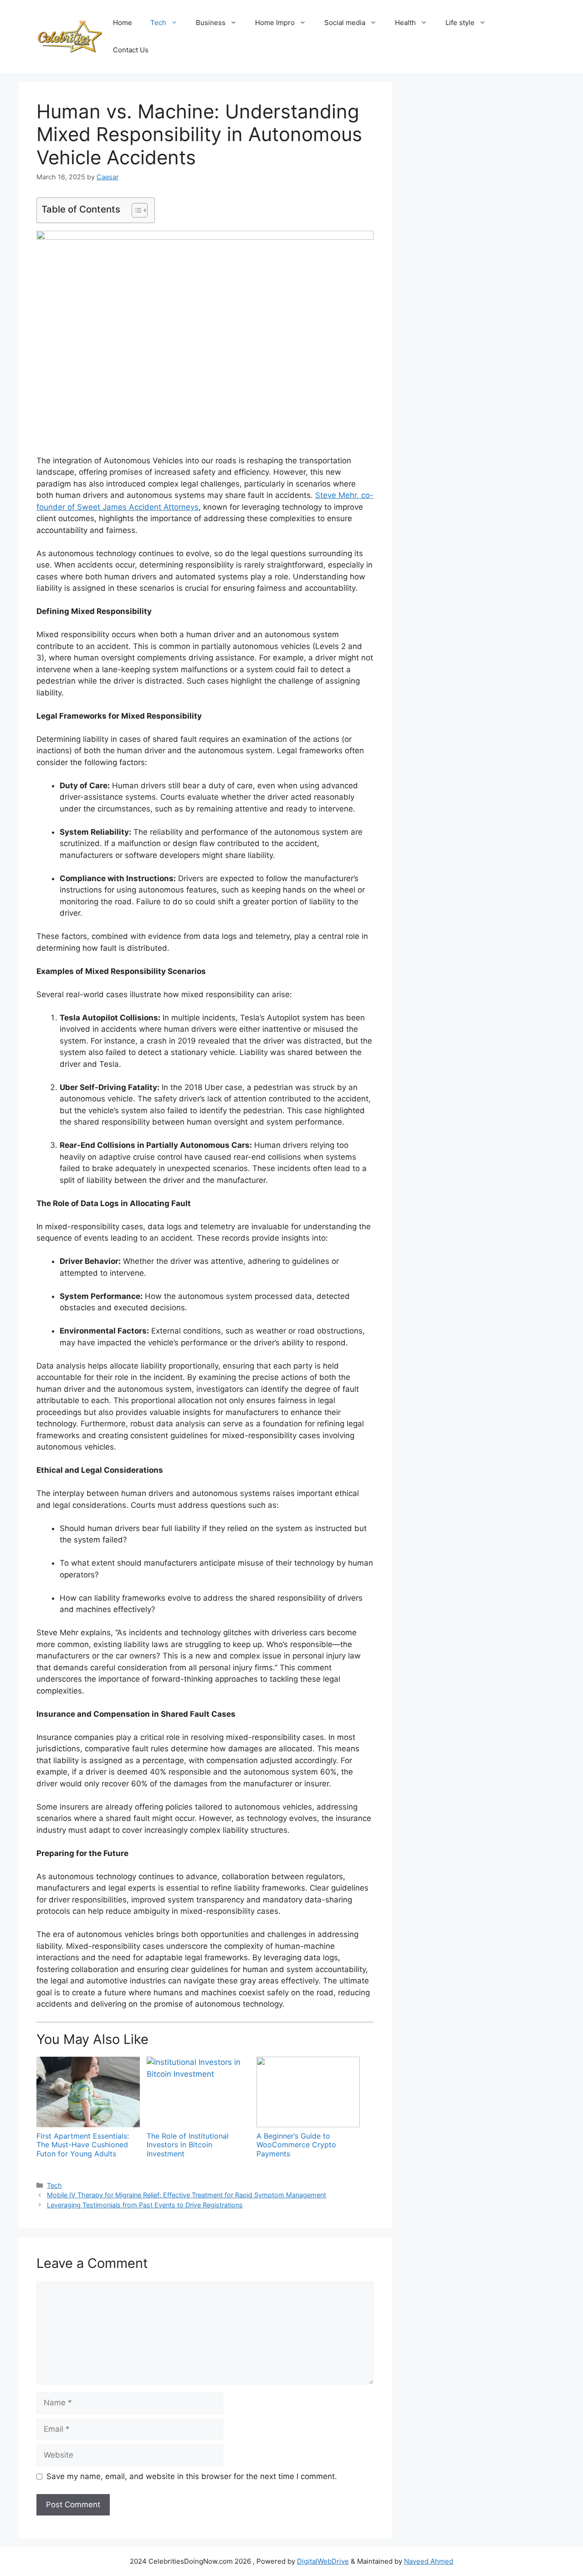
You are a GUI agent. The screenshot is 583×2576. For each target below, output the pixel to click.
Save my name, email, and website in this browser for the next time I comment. (192, 2476)
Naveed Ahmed (429, 2561)
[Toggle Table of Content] (135, 210)
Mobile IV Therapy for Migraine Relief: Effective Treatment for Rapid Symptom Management (187, 2195)
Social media (345, 23)
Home (123, 23)
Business (211, 23)
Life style (460, 23)
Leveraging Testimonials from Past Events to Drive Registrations (145, 2205)
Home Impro (275, 23)
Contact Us (131, 50)
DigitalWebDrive (323, 2561)
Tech (158, 23)
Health (405, 23)
